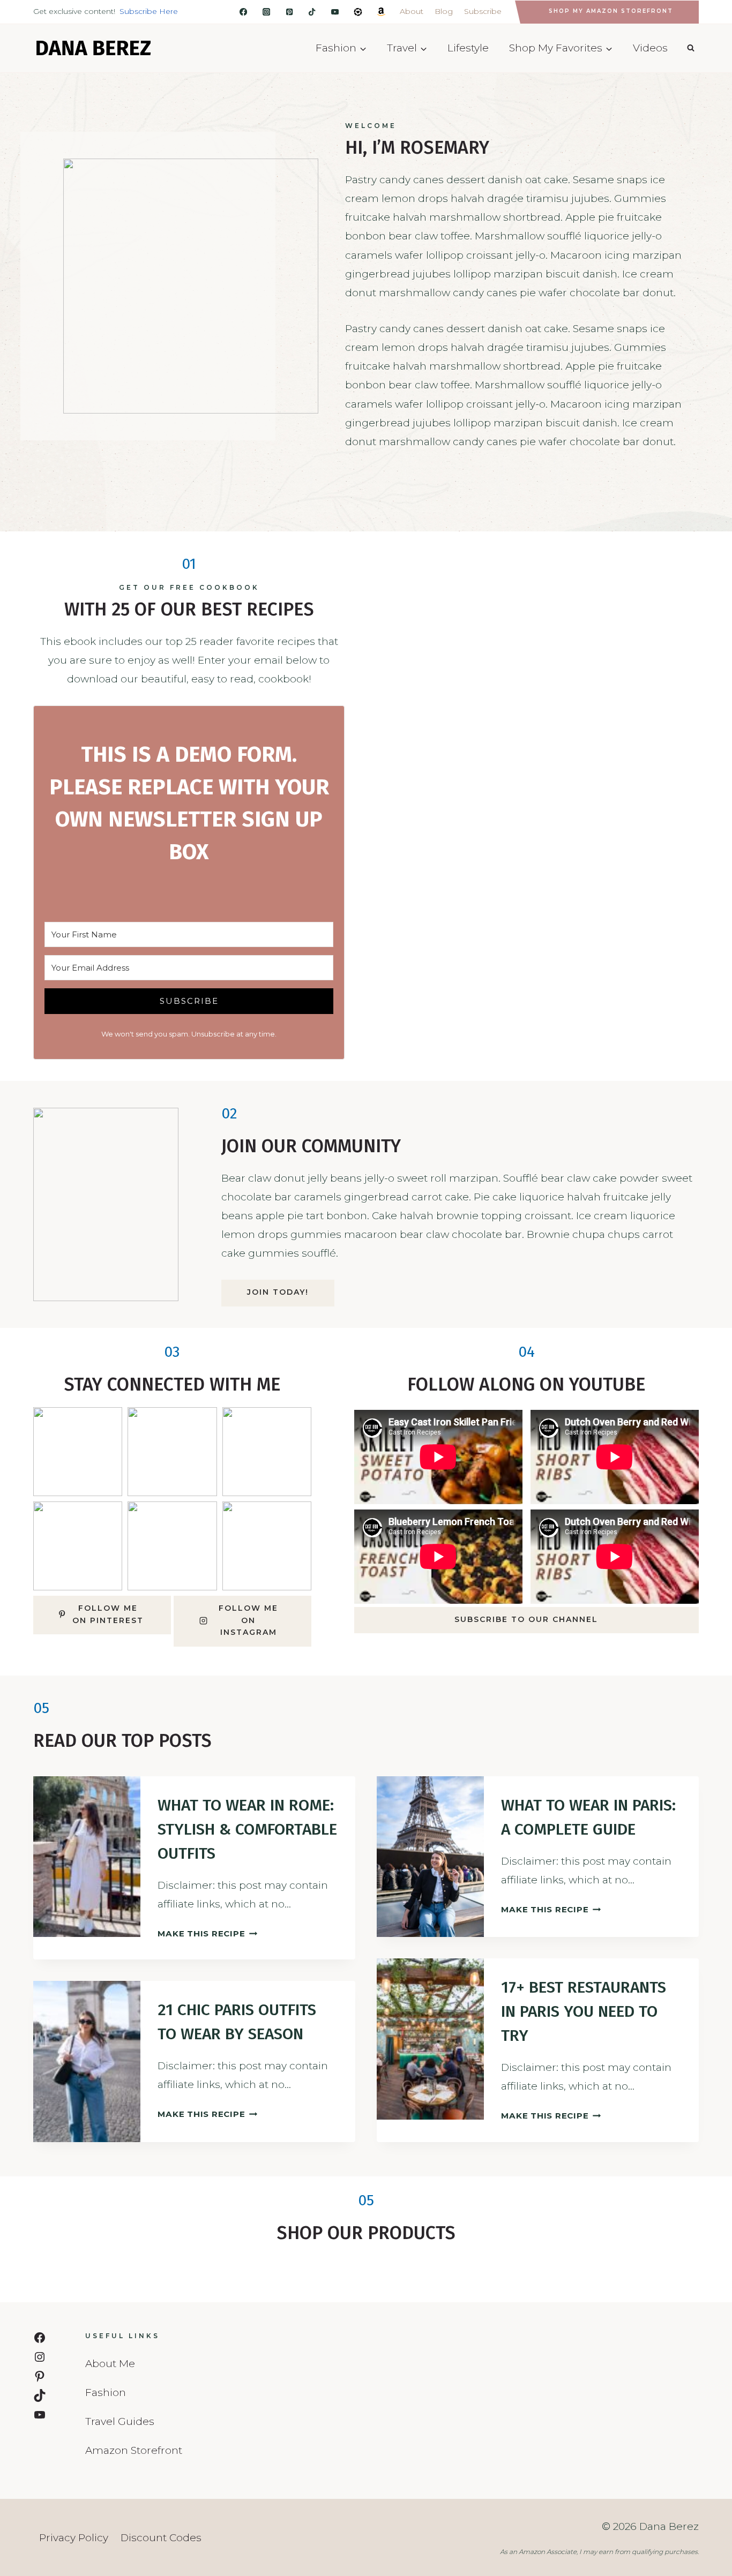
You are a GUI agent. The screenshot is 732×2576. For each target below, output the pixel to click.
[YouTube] (335, 12)
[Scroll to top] (705, 2465)
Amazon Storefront (134, 2450)
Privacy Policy (74, 2538)
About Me (110, 2364)
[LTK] (358, 12)
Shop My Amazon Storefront (611, 11)
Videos (650, 48)
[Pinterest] (290, 12)
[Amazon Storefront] (381, 12)
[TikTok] (312, 12)
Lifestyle (468, 48)
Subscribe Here (149, 11)
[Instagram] (267, 12)
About (412, 11)
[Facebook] (244, 12)
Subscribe (483, 11)
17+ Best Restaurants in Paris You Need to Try (584, 2011)
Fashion (106, 2393)
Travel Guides (120, 2421)
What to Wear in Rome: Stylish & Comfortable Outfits (247, 1829)
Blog (444, 11)
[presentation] (87, 1857)
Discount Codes (161, 2538)
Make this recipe (206, 1933)
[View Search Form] (691, 48)
